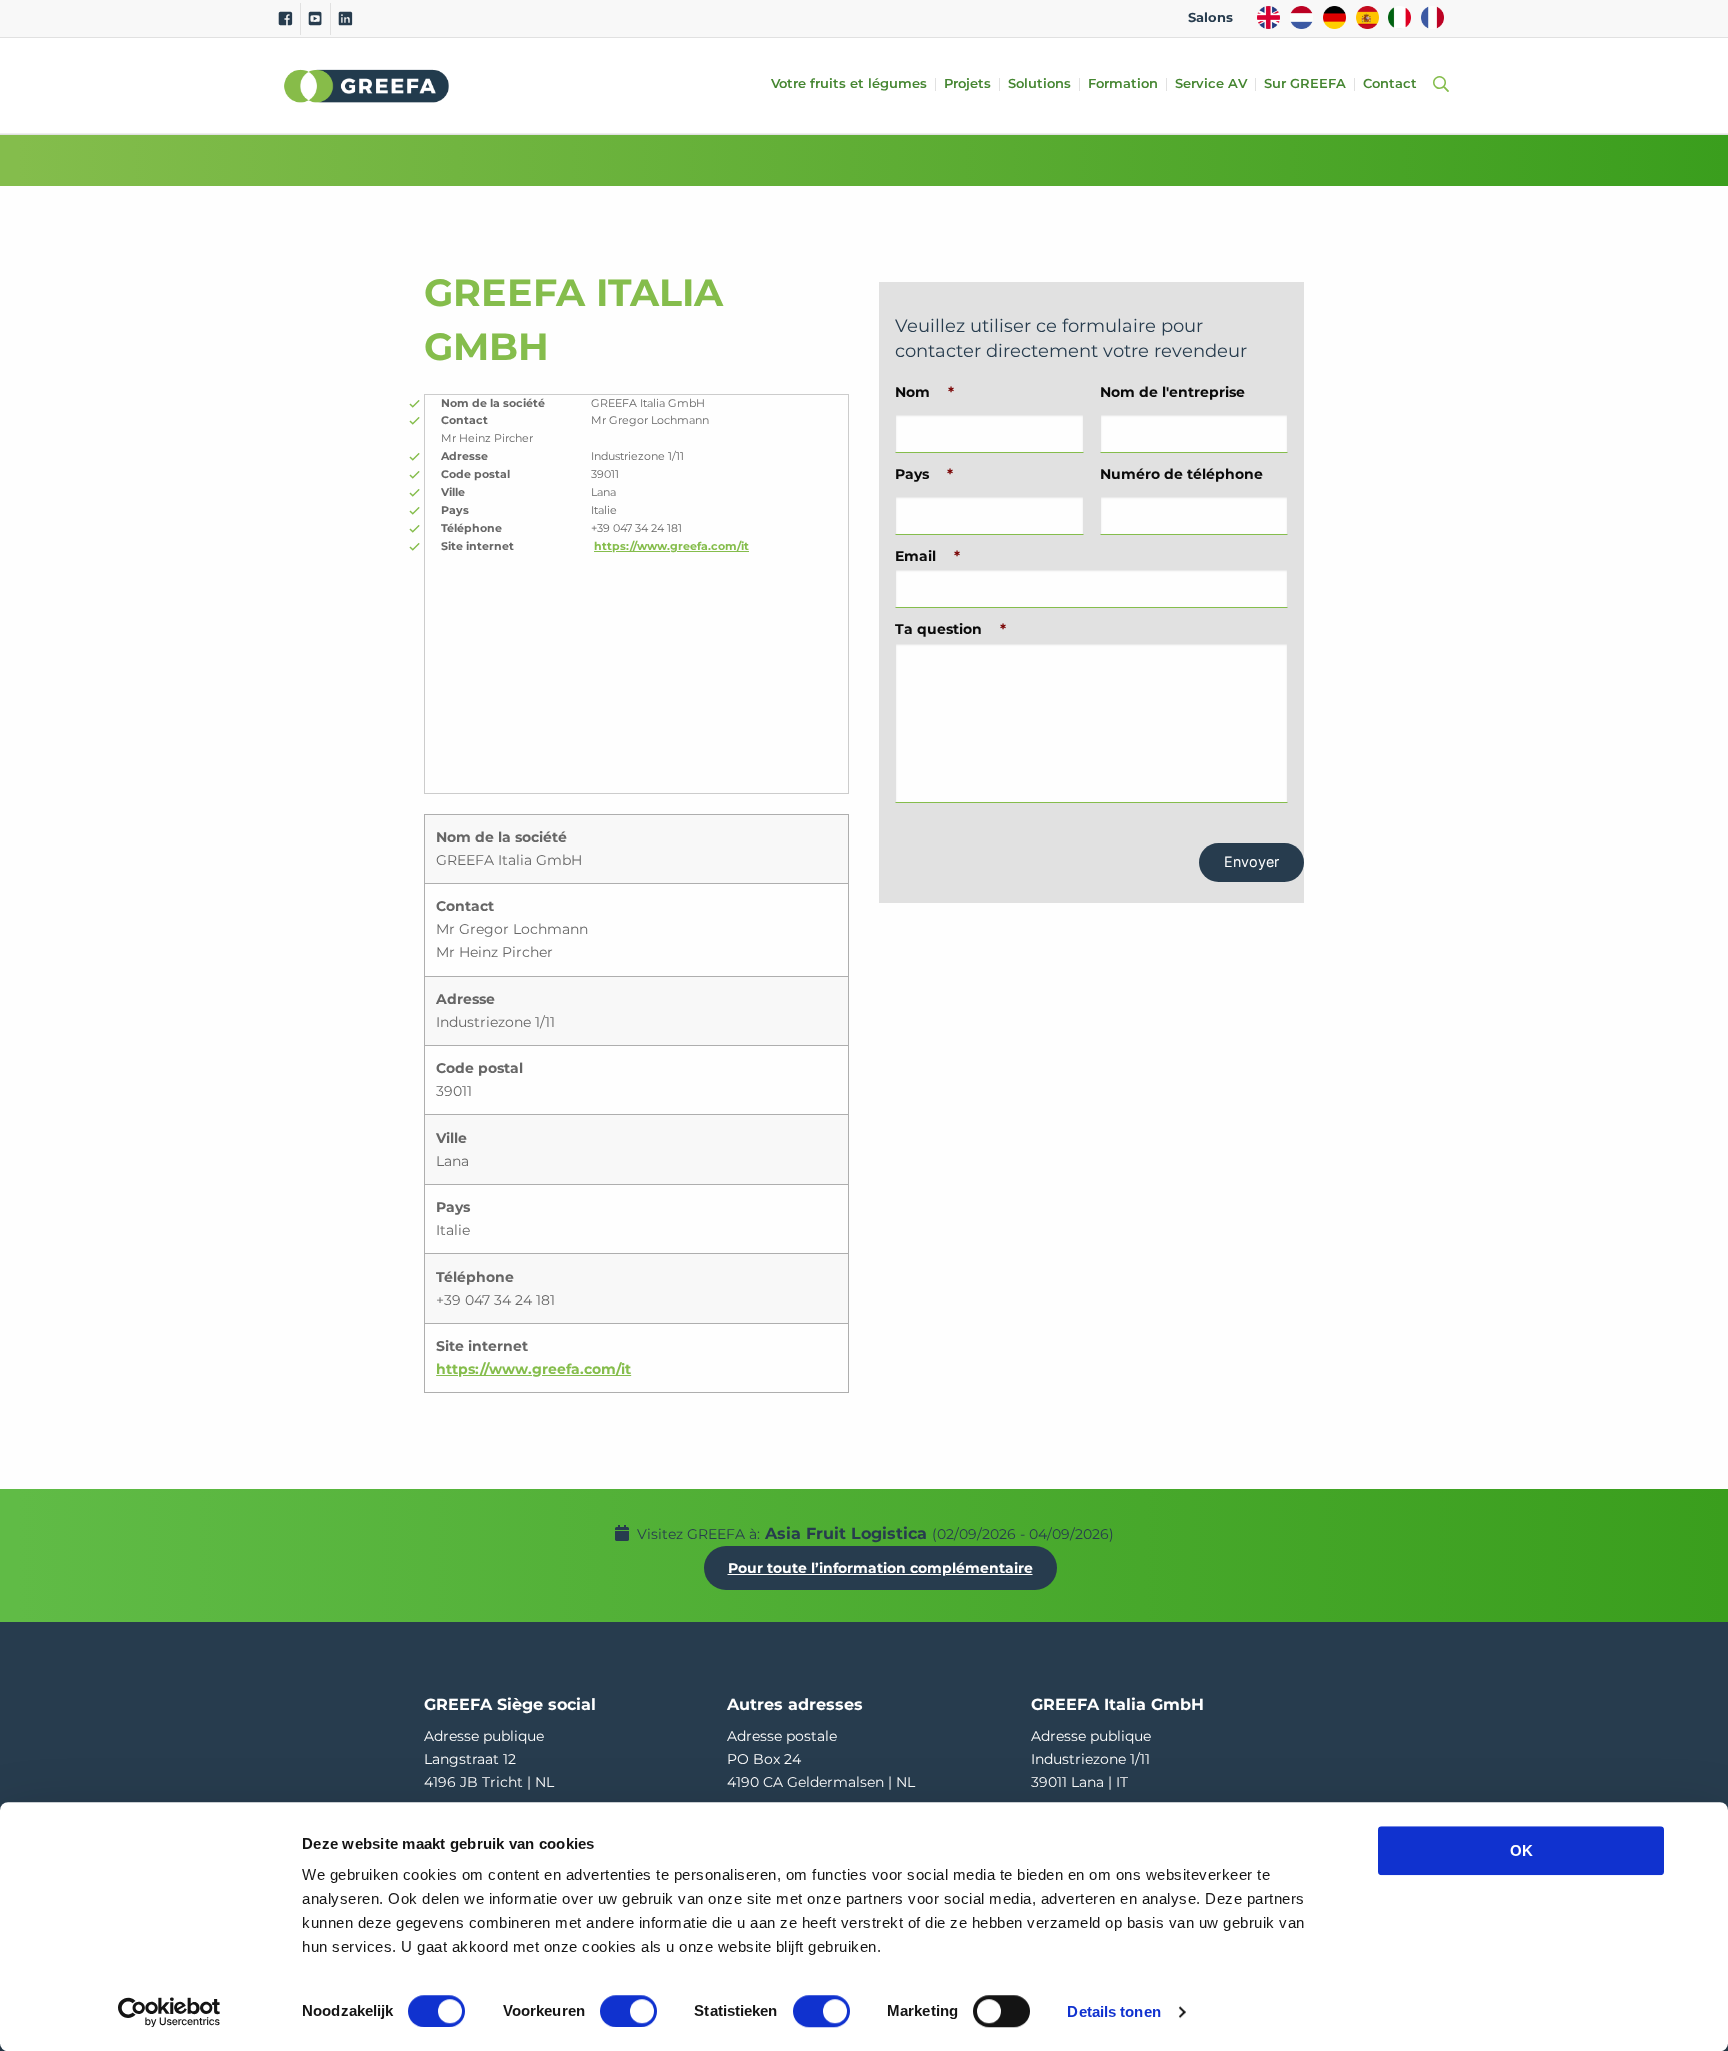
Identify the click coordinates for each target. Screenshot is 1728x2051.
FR (1432, 17)
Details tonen (1113, 2011)
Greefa (367, 86)
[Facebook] (285, 19)
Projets (967, 84)
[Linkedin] (345, 19)
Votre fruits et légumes (849, 84)
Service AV (1211, 84)
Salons (1210, 17)
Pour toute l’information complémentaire (880, 1568)
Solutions (1039, 84)
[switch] (628, 2011)
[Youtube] (315, 19)
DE (1334, 17)
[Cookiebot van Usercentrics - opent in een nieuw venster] (169, 2012)
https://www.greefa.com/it (671, 546)
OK (1521, 1850)
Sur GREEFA (1305, 84)
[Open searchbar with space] (1437, 85)
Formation (1123, 84)
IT (1399, 17)
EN (1268, 17)
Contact (1390, 84)
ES (1367, 17)
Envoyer (1251, 861)
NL (1301, 17)
